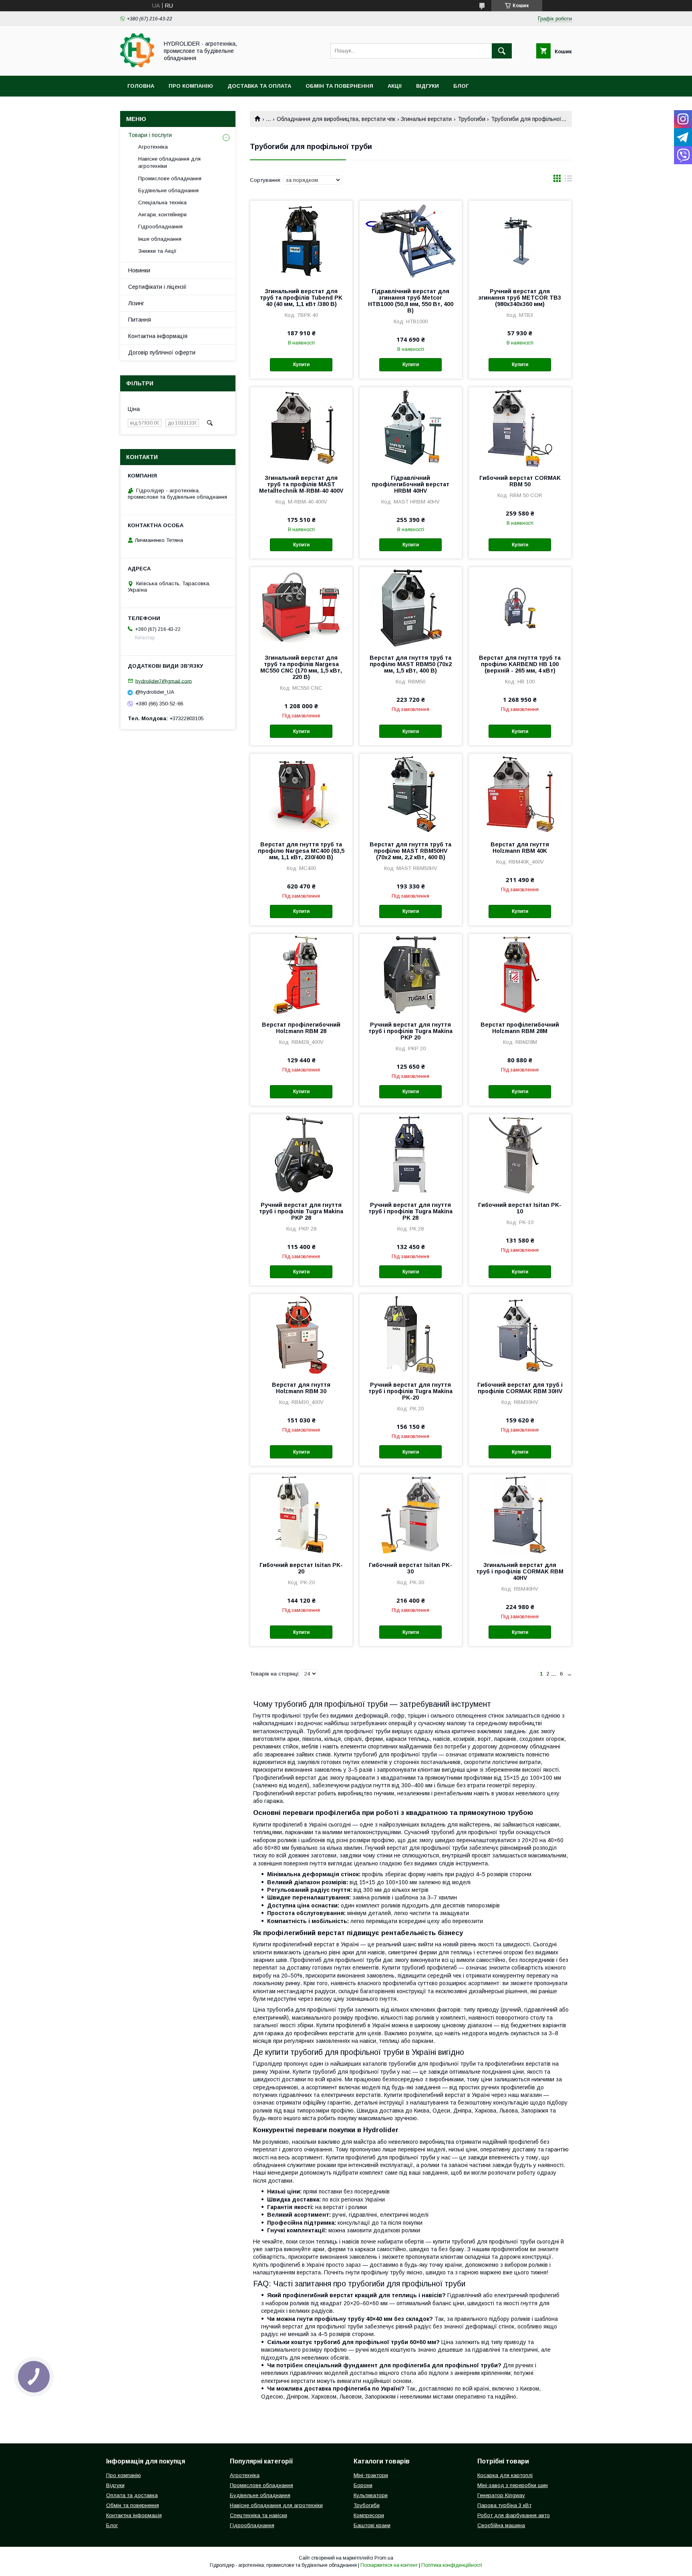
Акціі (395, 86)
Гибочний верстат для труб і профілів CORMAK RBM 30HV (520, 1388)
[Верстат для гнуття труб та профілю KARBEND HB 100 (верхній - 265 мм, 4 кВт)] (520, 607)
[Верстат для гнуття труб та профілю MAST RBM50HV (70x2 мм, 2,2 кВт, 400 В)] (411, 794)
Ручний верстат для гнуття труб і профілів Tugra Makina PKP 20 (410, 1031)
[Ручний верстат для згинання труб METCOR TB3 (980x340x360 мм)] (520, 241)
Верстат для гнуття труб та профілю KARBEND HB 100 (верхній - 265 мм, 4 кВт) (520, 664)
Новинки (139, 270)
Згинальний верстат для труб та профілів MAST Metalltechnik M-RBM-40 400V (301, 484)
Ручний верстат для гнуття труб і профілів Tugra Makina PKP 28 (301, 1211)
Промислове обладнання (170, 178)
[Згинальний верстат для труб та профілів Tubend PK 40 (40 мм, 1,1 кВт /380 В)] (301, 241)
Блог (461, 86)
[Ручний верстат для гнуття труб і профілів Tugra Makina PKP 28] (301, 1154)
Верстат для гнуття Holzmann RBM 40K (520, 848)
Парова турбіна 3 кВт (504, 2505)
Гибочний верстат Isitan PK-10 (520, 1208)
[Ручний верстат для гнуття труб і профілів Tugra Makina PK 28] (411, 1154)
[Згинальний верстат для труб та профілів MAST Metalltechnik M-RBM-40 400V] (301, 427)
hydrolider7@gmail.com (164, 681)
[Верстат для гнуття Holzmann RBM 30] (301, 1334)
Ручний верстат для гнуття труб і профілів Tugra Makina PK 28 (410, 1211)
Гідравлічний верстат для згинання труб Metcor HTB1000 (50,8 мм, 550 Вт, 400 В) (411, 301)
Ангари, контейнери (162, 214)
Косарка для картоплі (505, 2475)
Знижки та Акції (157, 251)
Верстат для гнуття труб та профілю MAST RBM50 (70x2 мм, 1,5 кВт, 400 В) (411, 664)
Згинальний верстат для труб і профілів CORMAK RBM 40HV (520, 1571)
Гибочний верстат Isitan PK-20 (301, 1568)
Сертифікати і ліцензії (157, 287)
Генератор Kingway (501, 2495)
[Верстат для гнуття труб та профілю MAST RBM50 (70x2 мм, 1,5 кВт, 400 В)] (411, 607)
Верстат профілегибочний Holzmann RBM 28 (301, 1028)
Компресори (369, 2515)
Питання (140, 320)
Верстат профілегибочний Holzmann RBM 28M (520, 1028)
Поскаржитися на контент (389, 2565)
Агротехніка (153, 147)
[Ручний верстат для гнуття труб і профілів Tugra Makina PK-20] (411, 1334)
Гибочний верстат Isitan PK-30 (410, 1568)
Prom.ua (384, 2558)
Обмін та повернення (339, 86)
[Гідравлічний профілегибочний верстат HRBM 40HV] (411, 427)
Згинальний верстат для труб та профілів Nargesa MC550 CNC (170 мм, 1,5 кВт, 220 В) (301, 667)
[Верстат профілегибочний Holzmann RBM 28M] (520, 974)
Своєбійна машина (501, 2525)
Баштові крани (372, 2525)
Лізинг (136, 303)
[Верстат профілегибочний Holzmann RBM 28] (301, 974)
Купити (301, 365)
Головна (141, 86)
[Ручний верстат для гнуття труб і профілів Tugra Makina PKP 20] (411, 974)
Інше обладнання (160, 239)
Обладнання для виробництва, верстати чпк (336, 119)
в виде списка (568, 180)
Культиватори (371, 2495)
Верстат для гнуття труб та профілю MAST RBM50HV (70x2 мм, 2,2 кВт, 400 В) (410, 851)
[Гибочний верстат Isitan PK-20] (301, 1515)
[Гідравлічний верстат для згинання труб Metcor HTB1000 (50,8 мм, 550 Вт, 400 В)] (411, 241)
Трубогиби (472, 119)
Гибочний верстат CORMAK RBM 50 (520, 481)
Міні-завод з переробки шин (513, 2485)
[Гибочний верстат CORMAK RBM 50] (520, 427)
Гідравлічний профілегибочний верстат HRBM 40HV (410, 484)
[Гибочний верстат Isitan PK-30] (411, 1515)
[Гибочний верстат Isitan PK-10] (520, 1154)
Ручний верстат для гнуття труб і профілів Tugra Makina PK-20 (410, 1391)
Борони (363, 2485)
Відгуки (427, 86)
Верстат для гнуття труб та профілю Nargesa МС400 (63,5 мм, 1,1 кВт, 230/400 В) (301, 851)
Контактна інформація (158, 336)
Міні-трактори (371, 2475)
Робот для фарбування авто (514, 2515)
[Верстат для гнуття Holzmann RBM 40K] (520, 794)
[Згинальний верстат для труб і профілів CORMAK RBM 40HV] (520, 1515)
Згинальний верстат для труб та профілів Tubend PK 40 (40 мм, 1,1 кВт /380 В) (301, 298)
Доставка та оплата (259, 86)
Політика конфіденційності (452, 2565)
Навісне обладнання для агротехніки (169, 162)
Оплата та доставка (132, 2495)
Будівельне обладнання (168, 190)
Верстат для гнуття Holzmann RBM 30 (301, 1388)
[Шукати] (502, 51)
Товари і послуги (150, 135)
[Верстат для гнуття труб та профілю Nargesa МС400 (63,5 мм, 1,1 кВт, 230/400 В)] (301, 794)
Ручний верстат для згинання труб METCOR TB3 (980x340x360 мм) (520, 298)
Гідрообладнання (160, 227)
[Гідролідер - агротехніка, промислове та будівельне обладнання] (137, 65)
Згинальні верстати (426, 119)
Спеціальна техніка (162, 202)
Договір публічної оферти (162, 352)
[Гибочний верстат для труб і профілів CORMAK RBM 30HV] (520, 1334)
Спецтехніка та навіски (258, 2515)
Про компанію (191, 86)
